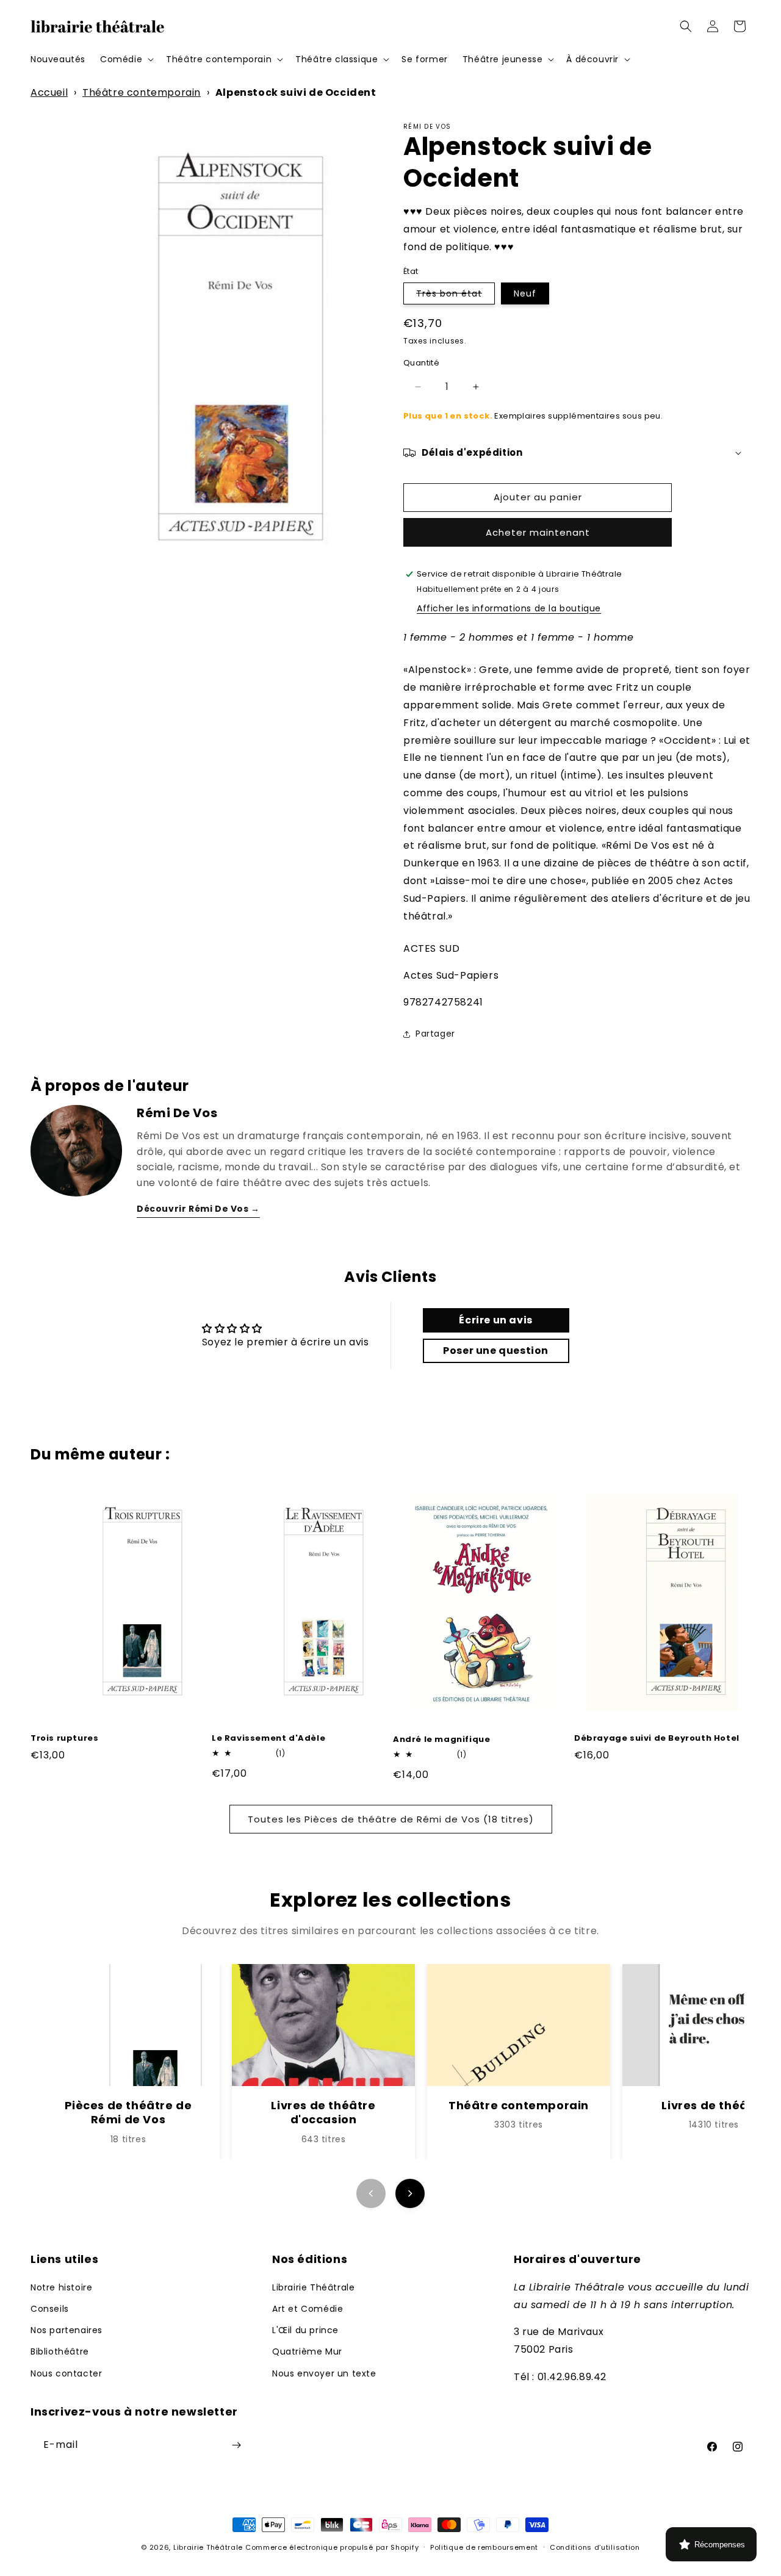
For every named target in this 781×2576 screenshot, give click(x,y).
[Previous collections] (371, 2193)
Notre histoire (61, 2287)
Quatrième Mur (307, 2351)
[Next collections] (410, 2193)
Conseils (50, 2309)
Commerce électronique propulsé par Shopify (332, 2547)
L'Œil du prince (305, 2330)
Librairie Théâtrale (313, 2287)
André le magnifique (441, 1740)
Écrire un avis (495, 1320)
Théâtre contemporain (142, 92)
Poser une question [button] (496, 1351)
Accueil (49, 92)
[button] (126, 59)
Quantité (421, 363)
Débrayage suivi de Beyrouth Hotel (657, 1739)
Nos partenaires (67, 2330)
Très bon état (455, 296)
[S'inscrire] (236, 2445)
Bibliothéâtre (60, 2351)
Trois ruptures (64, 1739)
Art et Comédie (308, 2309)
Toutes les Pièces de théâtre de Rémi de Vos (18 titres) (391, 1819)
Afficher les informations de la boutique (509, 608)
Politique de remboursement (484, 2547)
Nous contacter (66, 2373)
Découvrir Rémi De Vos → (198, 1209)
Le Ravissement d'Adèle (268, 1739)
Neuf (525, 293)
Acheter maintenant (538, 532)
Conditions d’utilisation (595, 2547)
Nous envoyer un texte (324, 2373)
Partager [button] (435, 1034)
